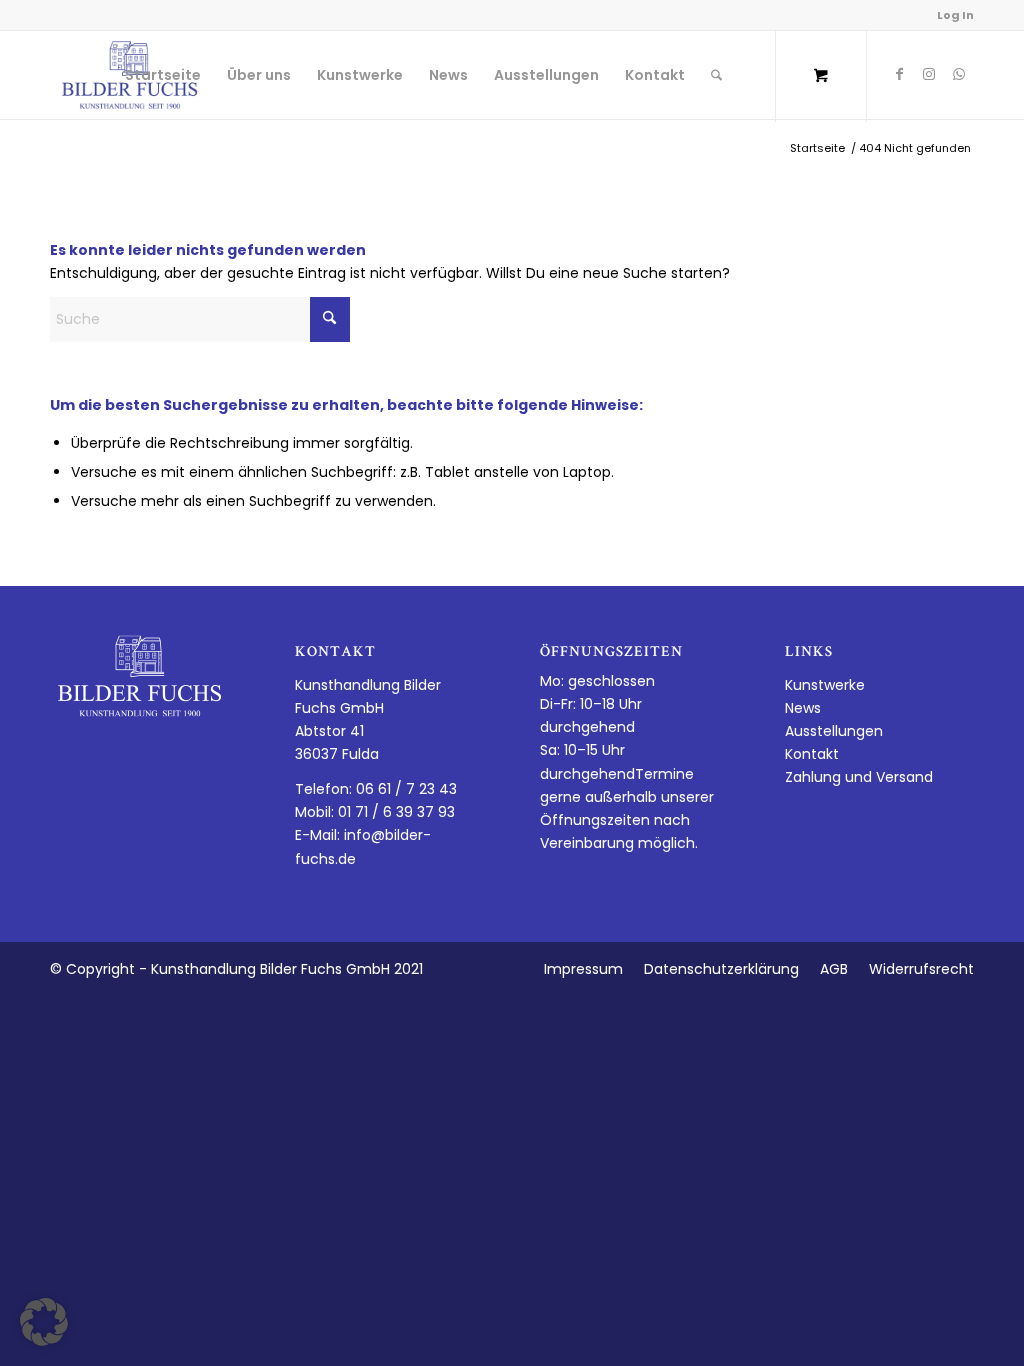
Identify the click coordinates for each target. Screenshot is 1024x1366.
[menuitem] (163, 75)
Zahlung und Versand (859, 777)
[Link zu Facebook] (899, 74)
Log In (955, 15)
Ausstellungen (834, 731)
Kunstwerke (825, 685)
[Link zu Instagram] (929, 74)
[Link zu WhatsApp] (959, 74)
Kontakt (812, 754)
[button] (44, 1322)
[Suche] (716, 75)
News (803, 708)
